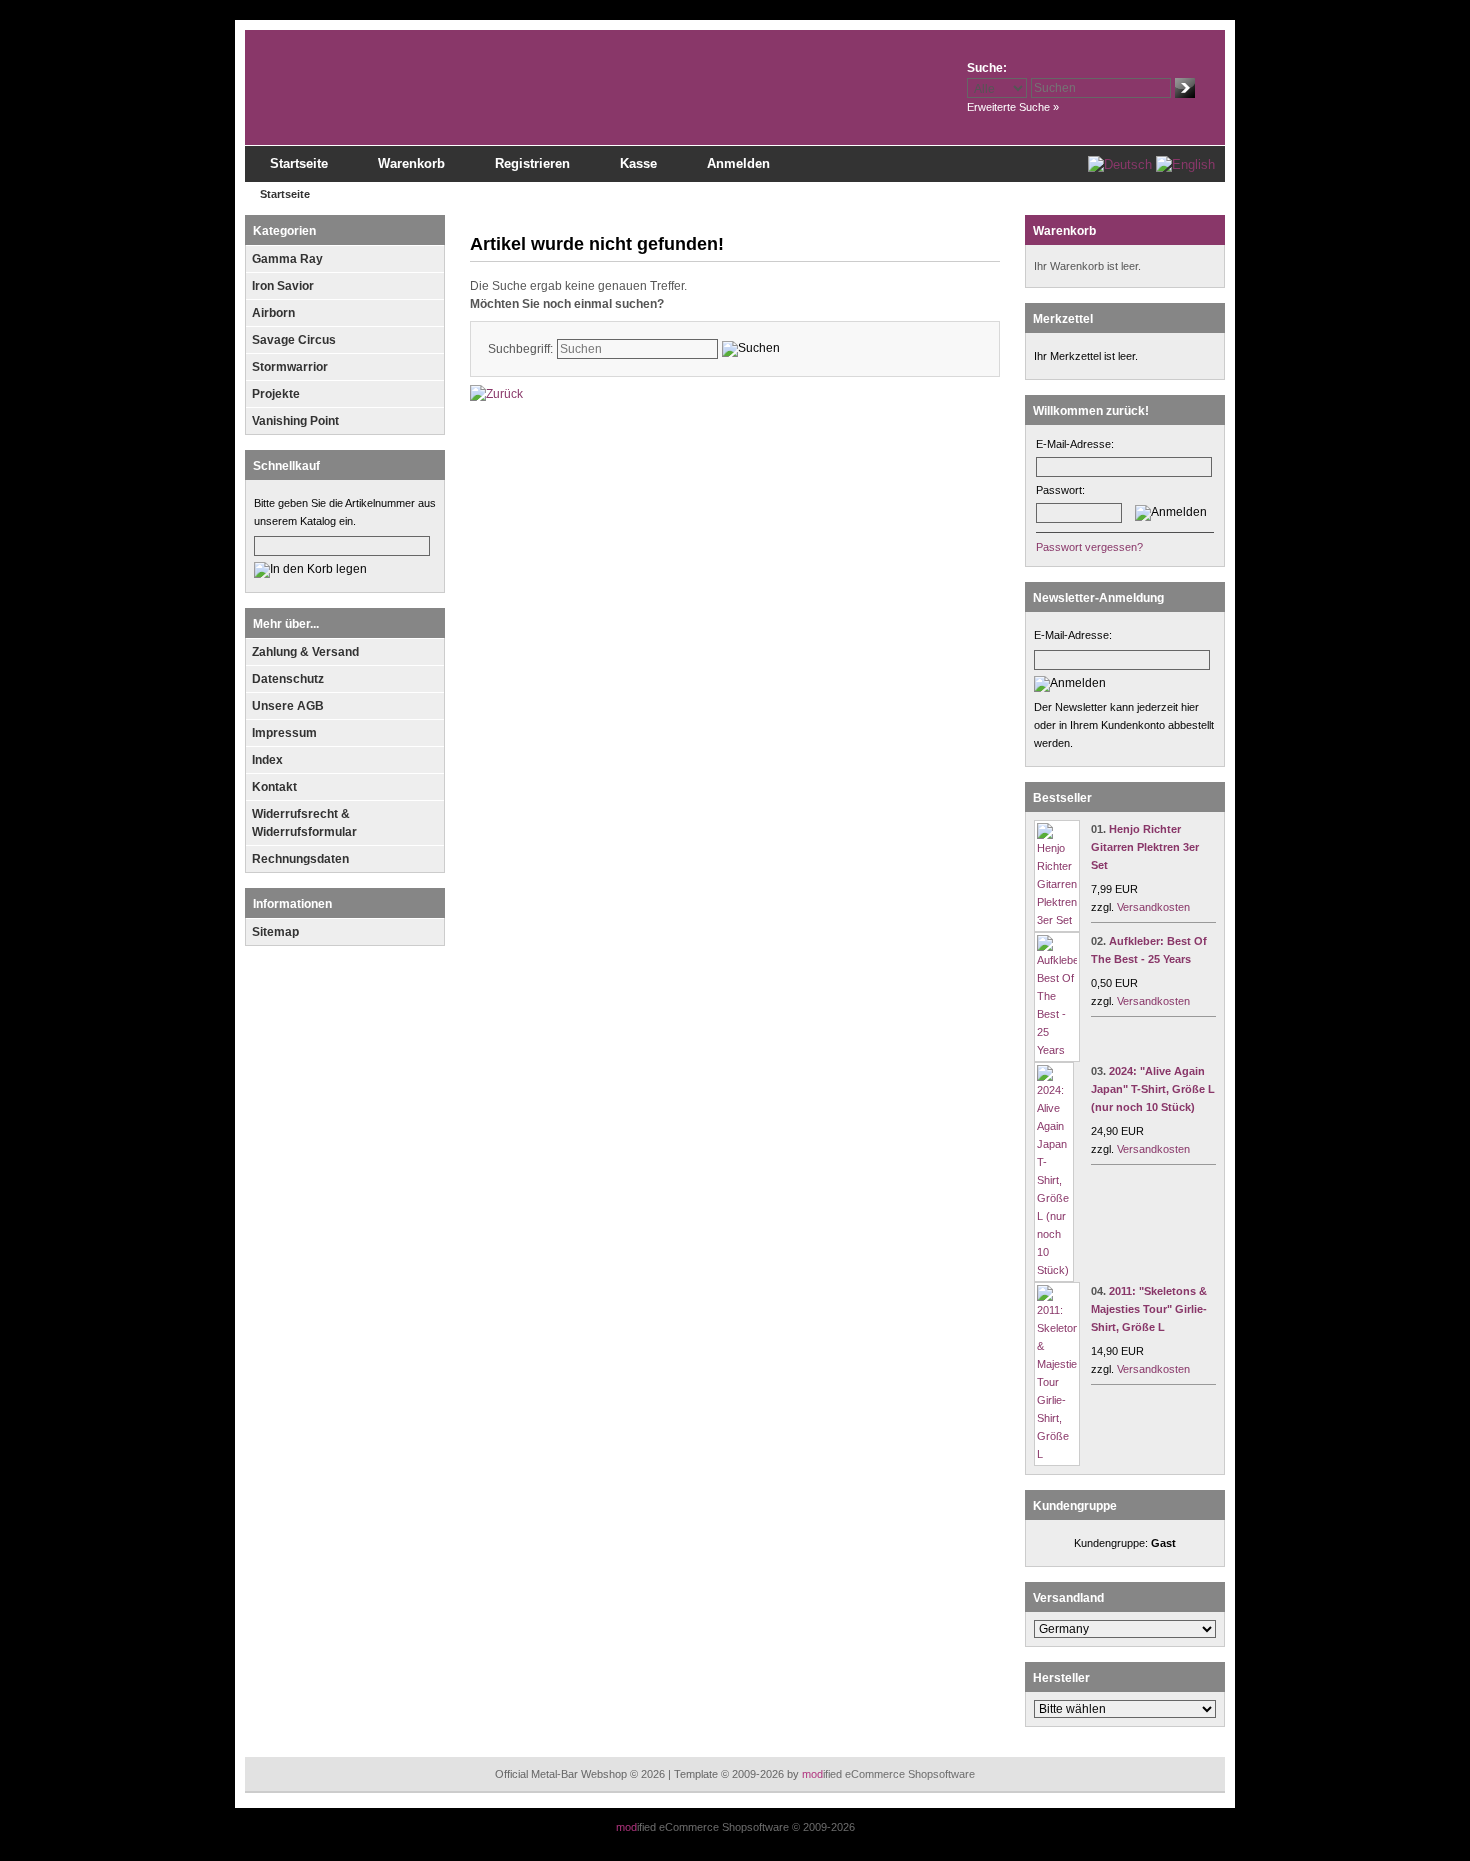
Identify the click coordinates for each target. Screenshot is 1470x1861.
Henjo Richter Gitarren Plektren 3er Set (1145, 847)
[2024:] (1054, 1270)
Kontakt (274, 787)
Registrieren (532, 163)
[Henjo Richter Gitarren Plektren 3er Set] (1057, 920)
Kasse (638, 163)
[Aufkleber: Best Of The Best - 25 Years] (1057, 1050)
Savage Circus (294, 340)
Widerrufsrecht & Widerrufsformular (304, 823)
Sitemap (275, 932)
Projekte (276, 394)
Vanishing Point (295, 421)
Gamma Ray (287, 259)
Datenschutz (288, 679)
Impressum (284, 733)
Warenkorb (411, 163)
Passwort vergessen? (1089, 547)
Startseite (299, 163)
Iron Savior (283, 286)
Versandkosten (1153, 907)
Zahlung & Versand (305, 652)
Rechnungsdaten (300, 859)
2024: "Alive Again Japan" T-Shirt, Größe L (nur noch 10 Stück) (1153, 1089)
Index (267, 760)
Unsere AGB (288, 706)
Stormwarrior (290, 367)
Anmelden (738, 163)
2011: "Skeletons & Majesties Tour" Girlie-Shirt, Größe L (1149, 1309)
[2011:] (1057, 1454)
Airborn (273, 313)
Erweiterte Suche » (1013, 107)
